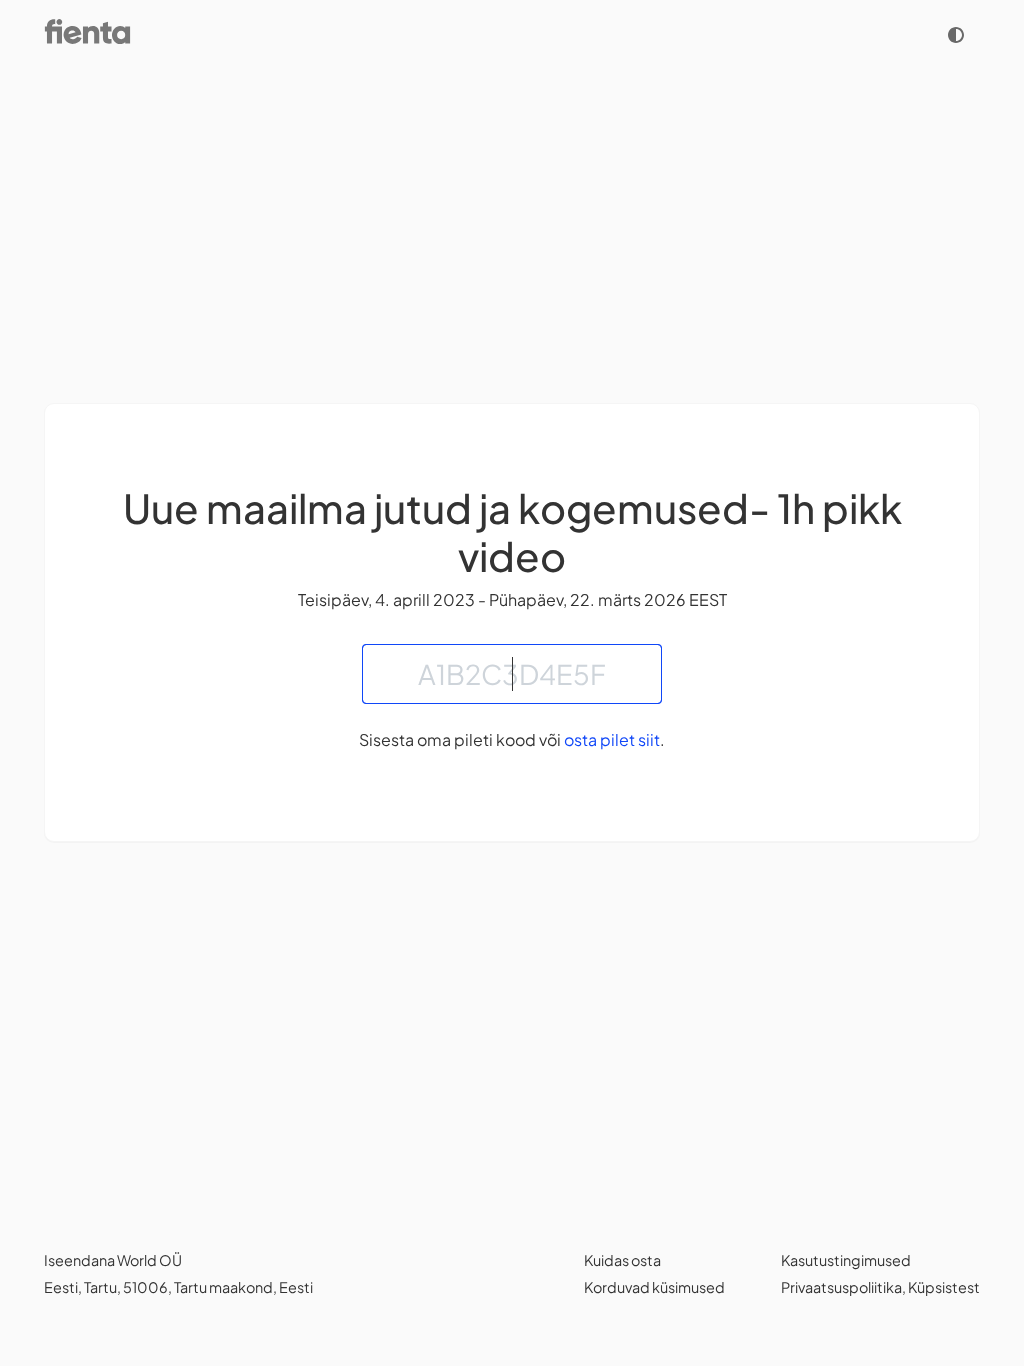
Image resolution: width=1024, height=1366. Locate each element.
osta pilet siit (612, 739)
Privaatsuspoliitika (841, 1287)
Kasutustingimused (846, 1260)
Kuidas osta (622, 1260)
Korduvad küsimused (654, 1287)
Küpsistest (944, 1287)
